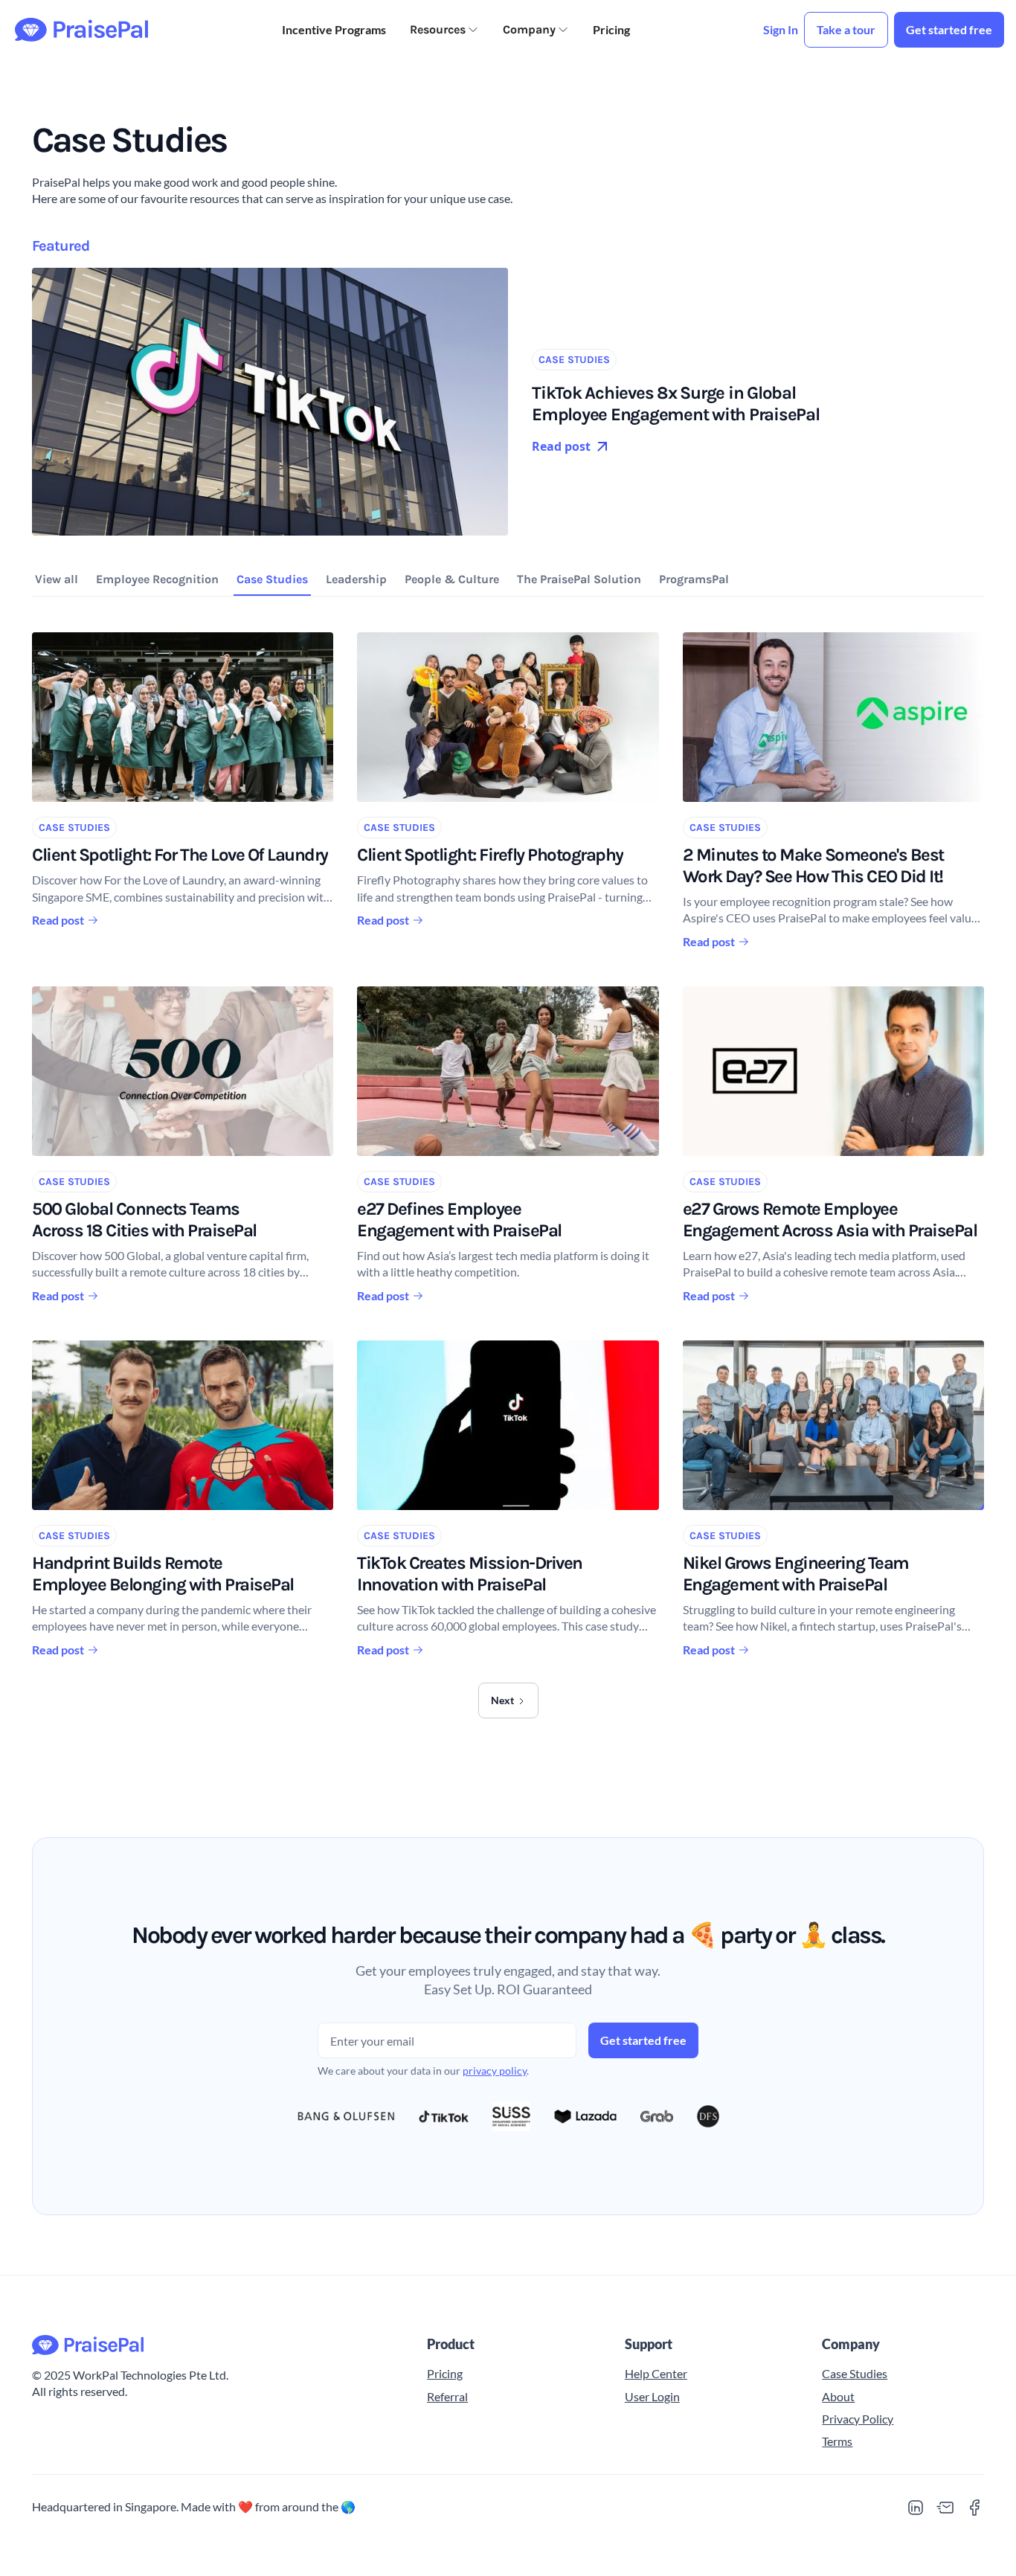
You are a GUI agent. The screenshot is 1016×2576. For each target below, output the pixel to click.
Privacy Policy (858, 2419)
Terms (837, 2441)
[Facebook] (975, 2508)
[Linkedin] (916, 2508)
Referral (447, 2396)
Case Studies (855, 2373)
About (838, 2396)
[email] (945, 2508)
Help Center (656, 2373)
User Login (652, 2396)
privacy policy (495, 2071)
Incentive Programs (334, 29)
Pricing (611, 29)
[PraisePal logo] (212, 2345)
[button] (444, 30)
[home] (81, 30)
